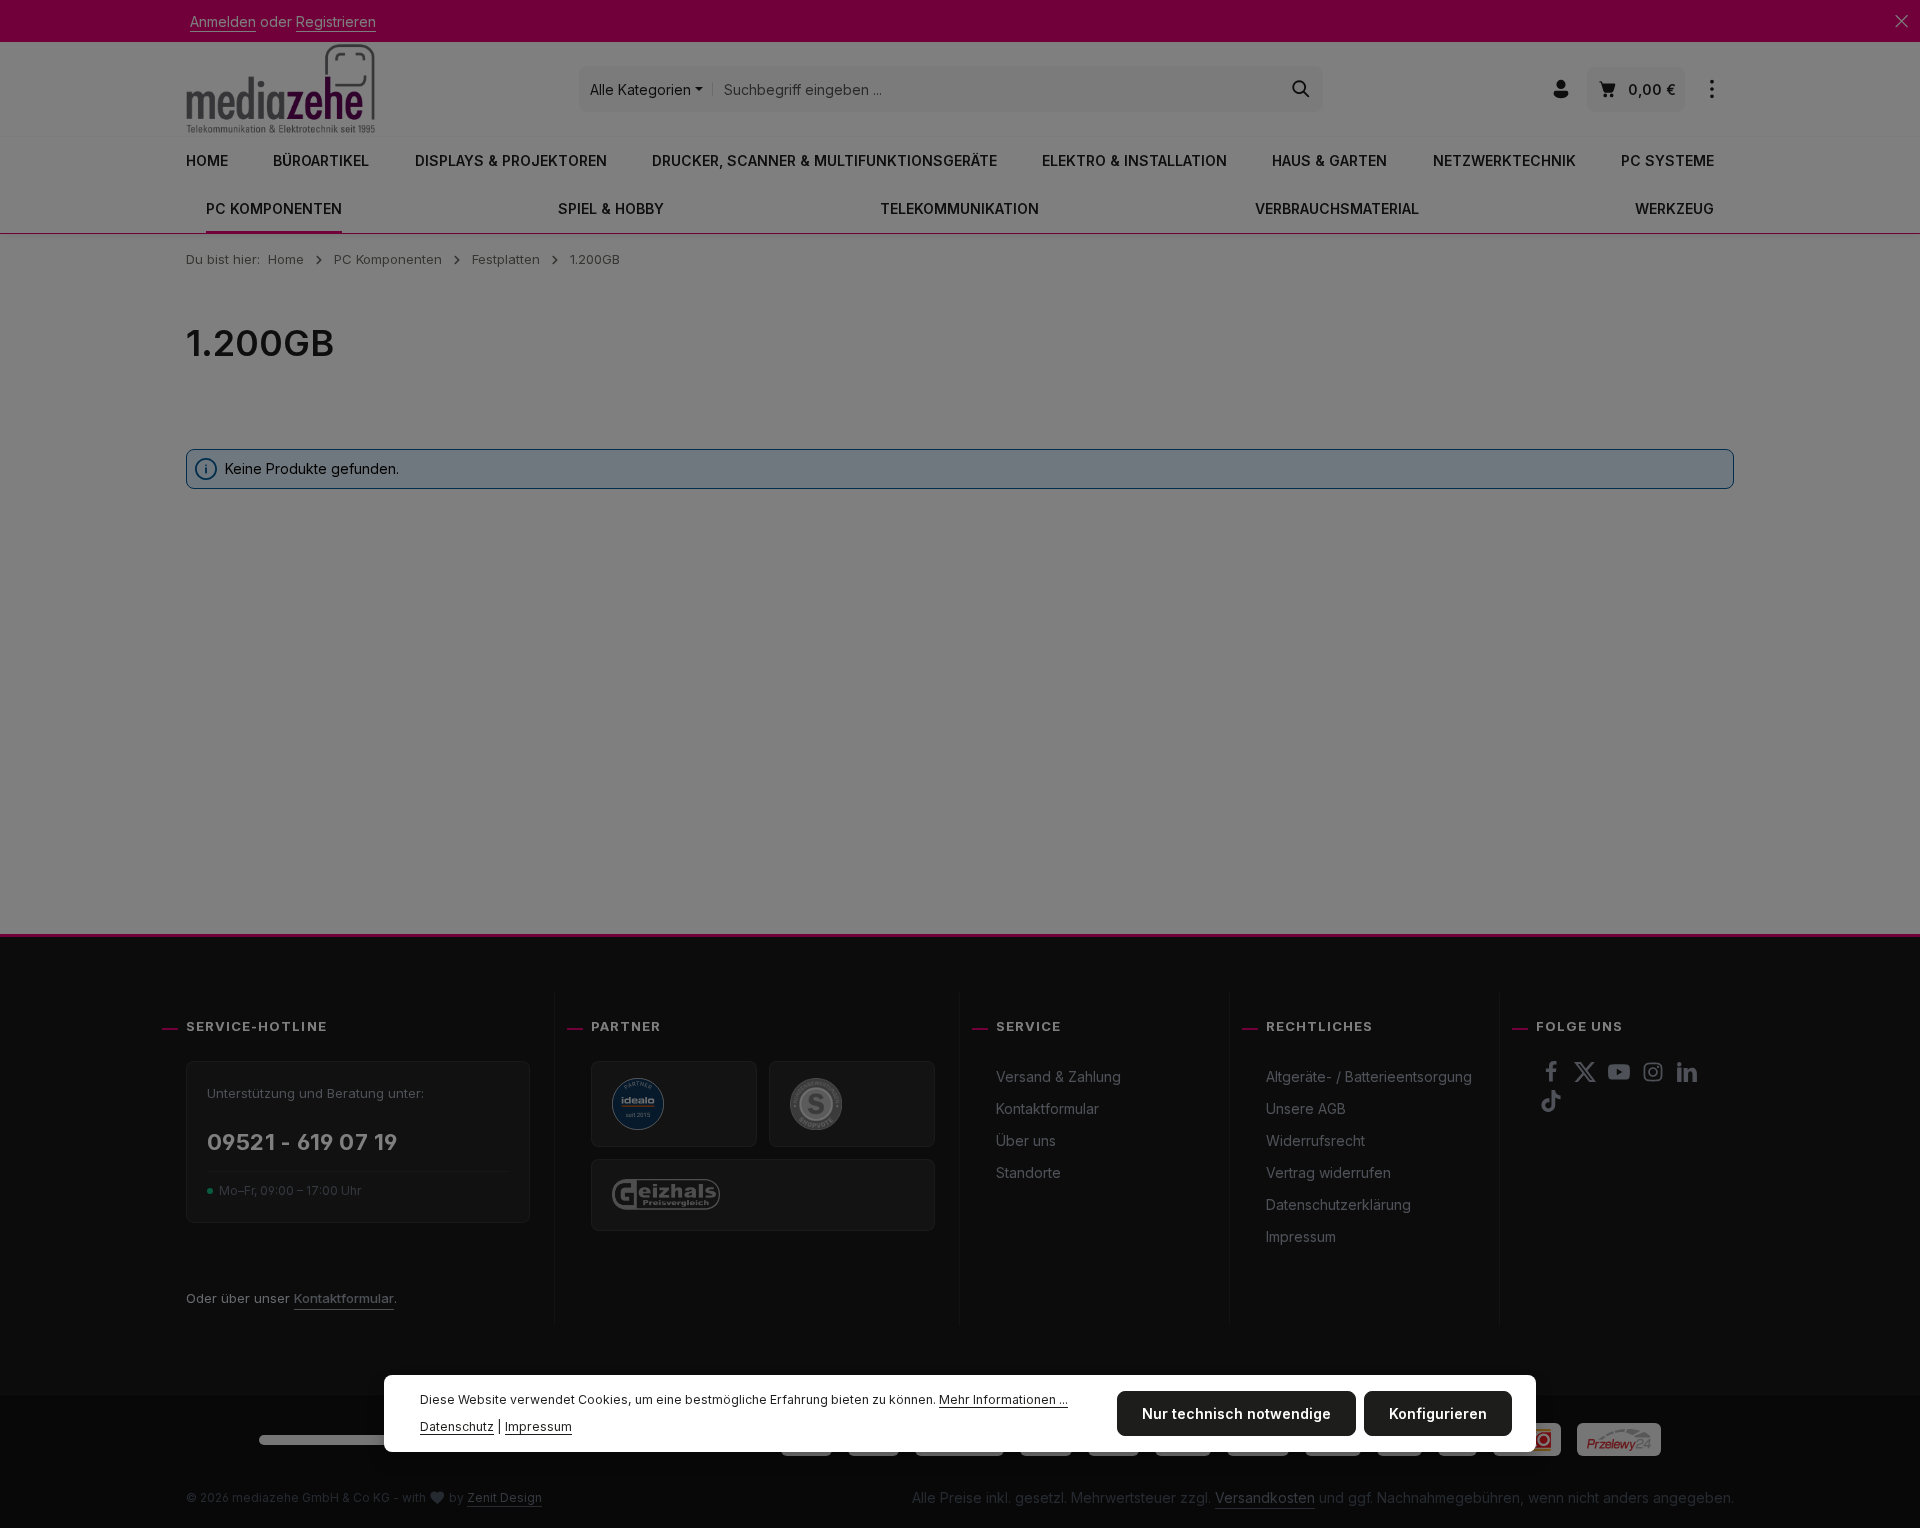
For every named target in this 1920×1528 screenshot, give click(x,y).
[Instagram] (1655, 1077)
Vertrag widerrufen (1328, 1172)
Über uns (1026, 1140)
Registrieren (336, 21)
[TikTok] (1551, 1106)
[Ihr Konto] (1560, 89)
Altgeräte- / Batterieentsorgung (1369, 1076)
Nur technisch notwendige (1236, 1413)
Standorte (1028, 1172)
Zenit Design (504, 1497)
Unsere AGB (1306, 1108)
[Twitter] (1587, 1077)
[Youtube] (1621, 1077)
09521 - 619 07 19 (302, 1142)
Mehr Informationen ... (1003, 1399)
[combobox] (996, 89)
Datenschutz (457, 1425)
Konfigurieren (1438, 1413)
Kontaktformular (344, 1298)
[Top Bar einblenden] (1711, 89)
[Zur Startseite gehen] (280, 88)
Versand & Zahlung (1058, 1076)
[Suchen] (1301, 89)
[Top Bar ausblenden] (1901, 21)
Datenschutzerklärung (1338, 1204)
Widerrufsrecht (1315, 1140)
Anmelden (223, 21)
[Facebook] (1553, 1077)
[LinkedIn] (1687, 1077)
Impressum (1301, 1236)
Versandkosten (1265, 1497)
